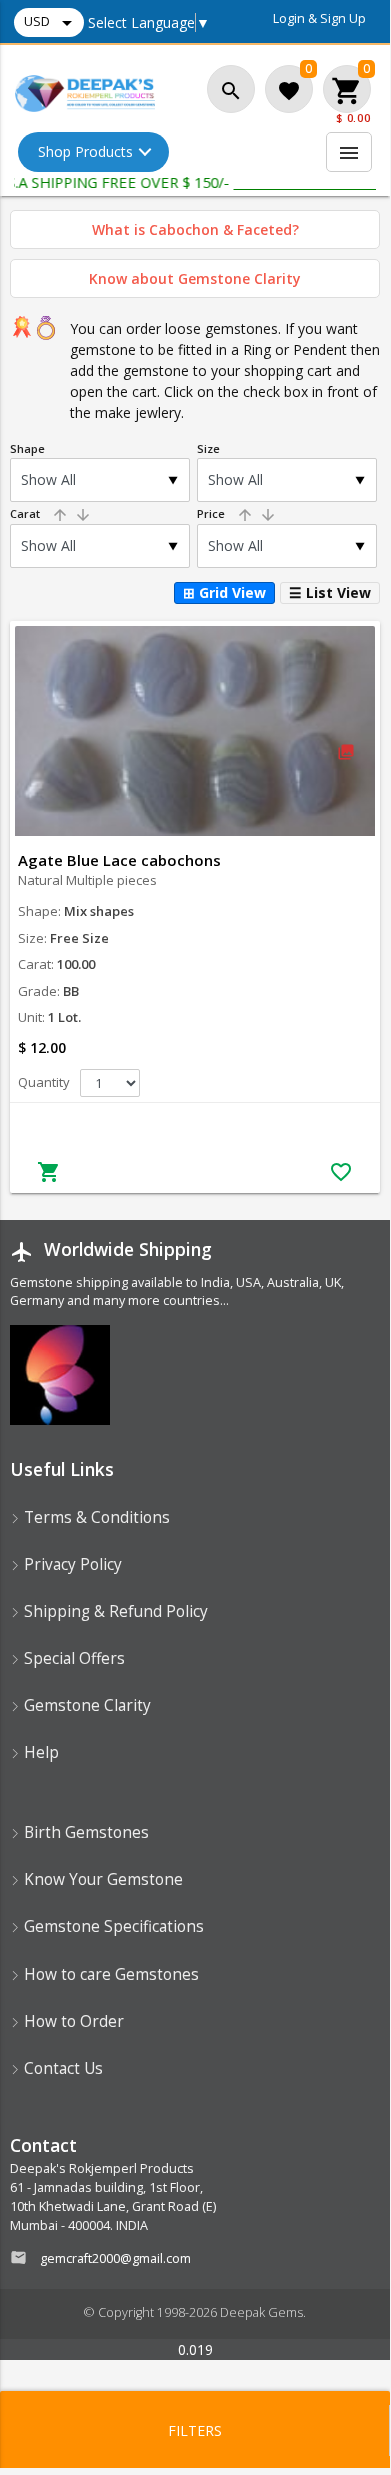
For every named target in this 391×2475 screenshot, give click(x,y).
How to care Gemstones (109, 1974)
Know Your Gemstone (101, 1879)
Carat (51, 513)
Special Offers (72, 1658)
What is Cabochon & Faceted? (195, 229)
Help (39, 1752)
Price (237, 513)
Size (208, 448)
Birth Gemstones (84, 1832)
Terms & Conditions (95, 1517)
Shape (27, 448)
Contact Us (61, 2068)
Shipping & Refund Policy (114, 1611)
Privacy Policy (71, 1564)
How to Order (72, 2021)
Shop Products (85, 151)
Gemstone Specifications (112, 1926)
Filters (195, 2430)
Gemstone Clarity (85, 1705)
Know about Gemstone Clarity (195, 278)
